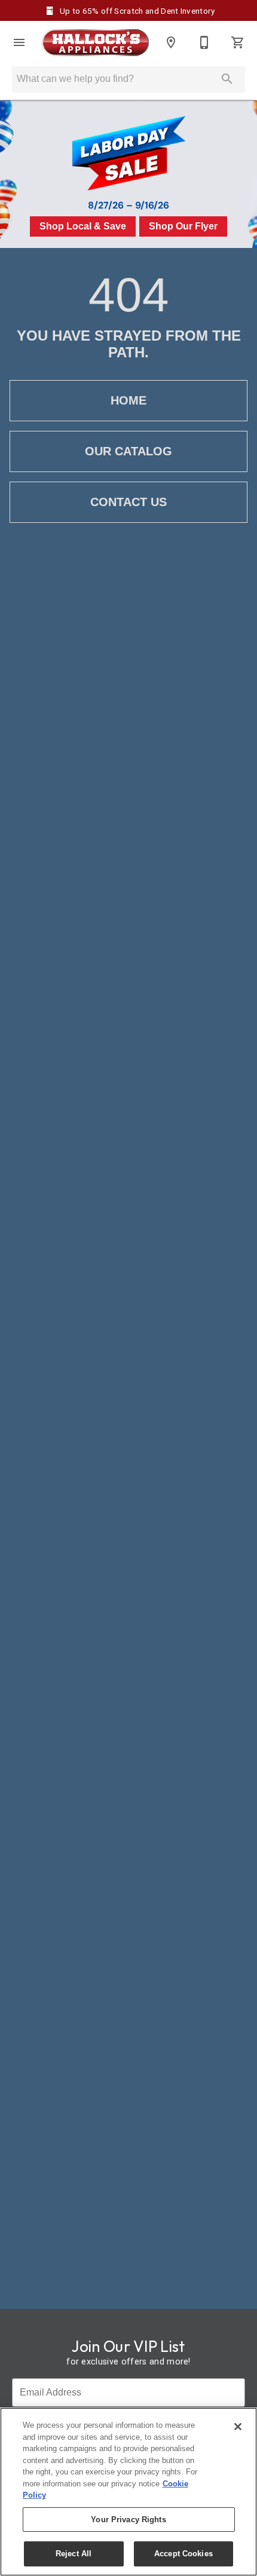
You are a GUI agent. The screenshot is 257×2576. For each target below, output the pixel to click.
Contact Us (128, 502)
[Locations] (171, 42)
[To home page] (95, 43)
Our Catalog (128, 451)
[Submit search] (227, 79)
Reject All (74, 2554)
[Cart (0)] (238, 42)
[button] (19, 42)
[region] (128, 2492)
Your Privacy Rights (128, 2520)
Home (128, 400)
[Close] (238, 2427)
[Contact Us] (204, 42)
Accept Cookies (183, 2554)
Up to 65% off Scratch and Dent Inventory (136, 11)
